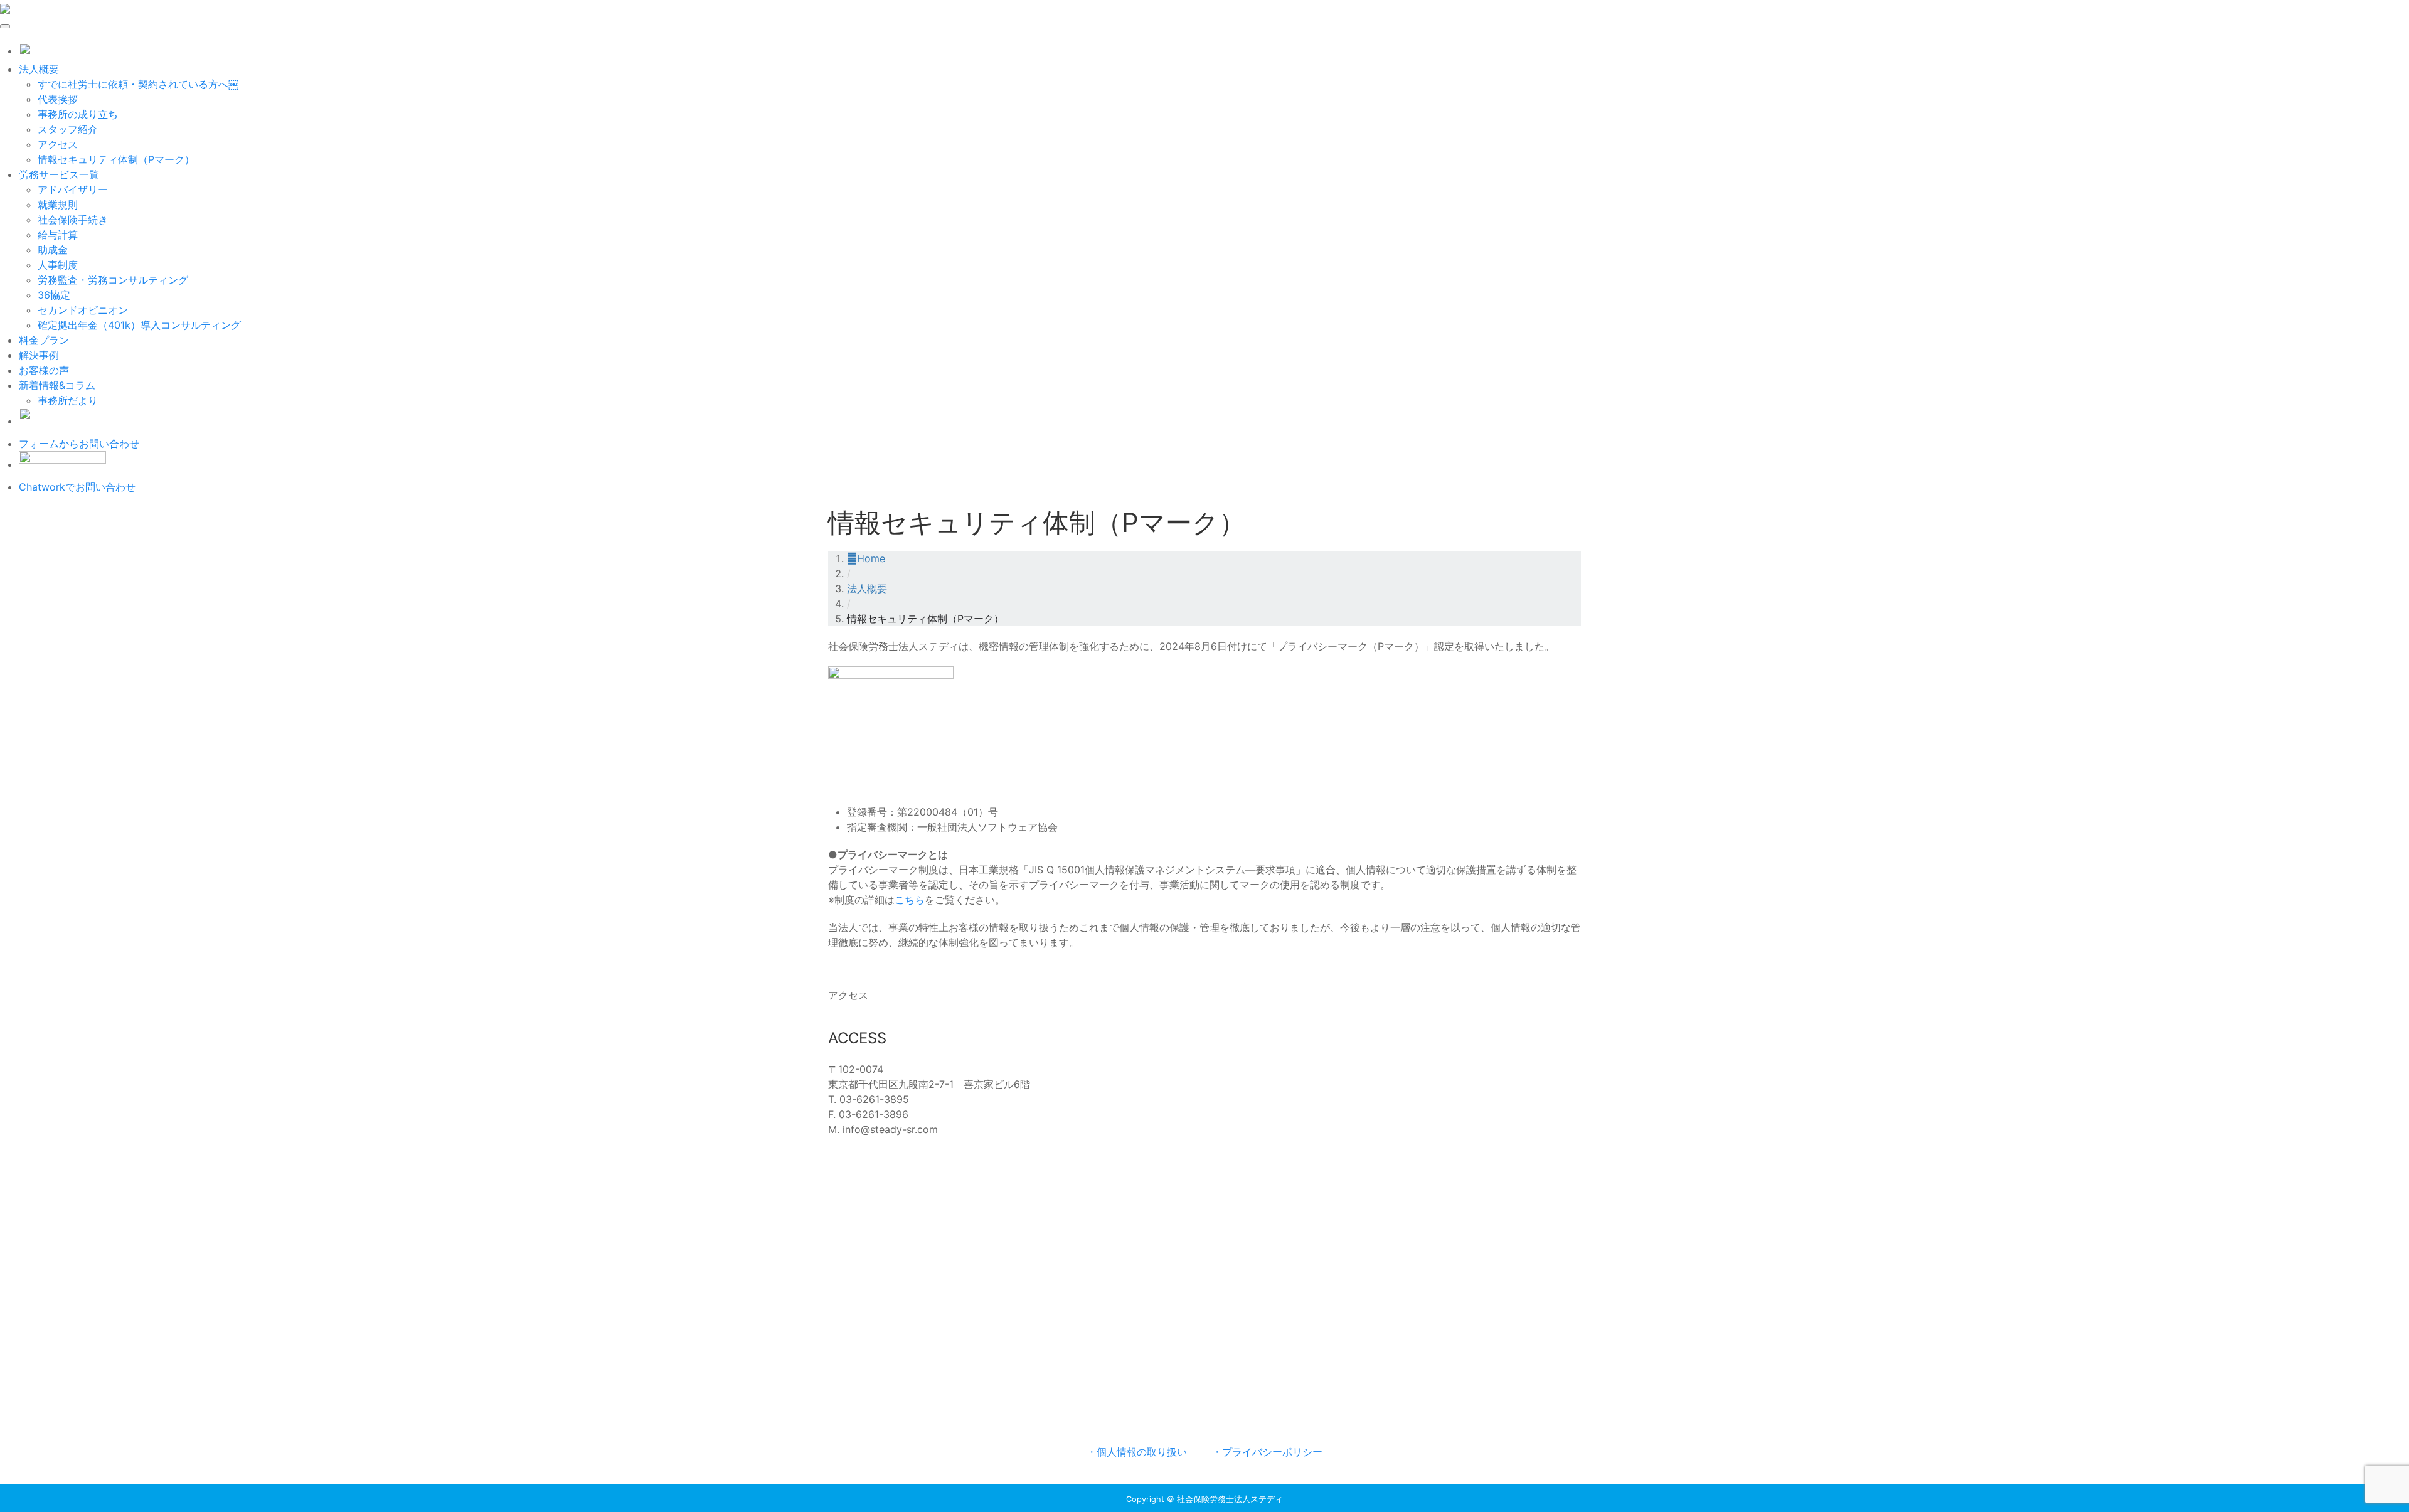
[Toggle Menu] (5, 26)
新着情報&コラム (57, 385)
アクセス (58, 144)
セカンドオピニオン (83, 310)
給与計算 (58, 235)
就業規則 (58, 205)
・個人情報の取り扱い (1137, 1452)
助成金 (53, 250)
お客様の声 (44, 370)
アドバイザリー (73, 189)
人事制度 (58, 265)
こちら (910, 900)
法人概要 (39, 69)
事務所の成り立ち (78, 114)
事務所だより (68, 400)
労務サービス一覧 (59, 174)
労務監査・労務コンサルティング (113, 280)
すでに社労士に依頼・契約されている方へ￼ (138, 84)
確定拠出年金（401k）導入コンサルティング (139, 325)
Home (871, 558)
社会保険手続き (73, 220)
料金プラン (44, 340)
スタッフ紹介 (68, 129)
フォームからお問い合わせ (79, 444)
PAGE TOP (2348, 1456)
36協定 (54, 295)
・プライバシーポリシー (1267, 1452)
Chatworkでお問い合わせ (77, 487)
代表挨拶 (58, 99)
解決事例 (39, 355)
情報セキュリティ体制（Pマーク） (116, 159)
